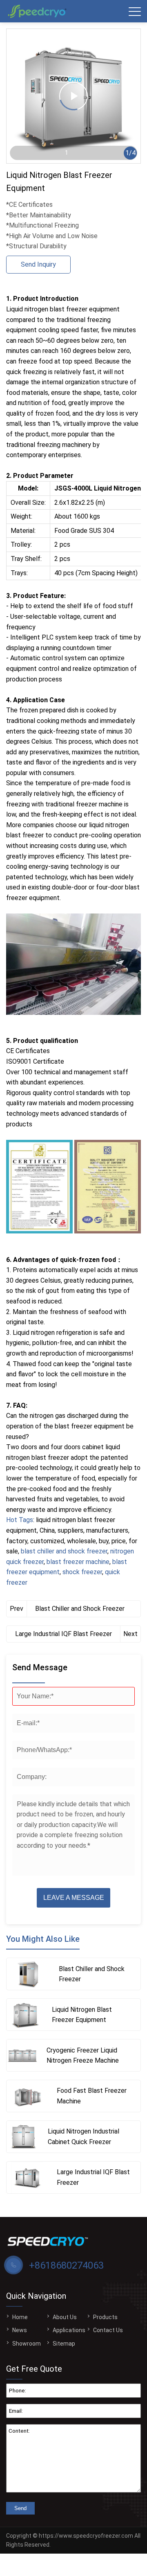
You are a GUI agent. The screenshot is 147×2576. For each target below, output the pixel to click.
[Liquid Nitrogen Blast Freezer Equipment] (25, 2015)
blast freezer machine (78, 1562)
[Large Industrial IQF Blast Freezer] (28, 2177)
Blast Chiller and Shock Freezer (80, 1609)
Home (20, 2317)
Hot (12, 1520)
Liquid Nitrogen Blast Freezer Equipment (82, 2015)
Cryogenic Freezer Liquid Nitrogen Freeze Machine (83, 2056)
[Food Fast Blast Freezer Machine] (28, 2096)
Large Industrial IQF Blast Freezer (63, 1634)
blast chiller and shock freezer (64, 1551)
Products (105, 2317)
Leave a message (74, 1898)
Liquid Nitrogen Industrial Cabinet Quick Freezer (84, 2137)
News (20, 2330)
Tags (26, 1520)
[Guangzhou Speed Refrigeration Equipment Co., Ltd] (39, 11)
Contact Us (108, 2330)
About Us (65, 2317)
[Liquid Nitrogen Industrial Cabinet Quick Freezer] (23, 2137)
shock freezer (82, 1572)
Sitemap (64, 2344)
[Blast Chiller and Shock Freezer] (29, 1974)
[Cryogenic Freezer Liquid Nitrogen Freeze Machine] (22, 2055)
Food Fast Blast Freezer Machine (92, 2096)
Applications (69, 2330)
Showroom (27, 2344)
